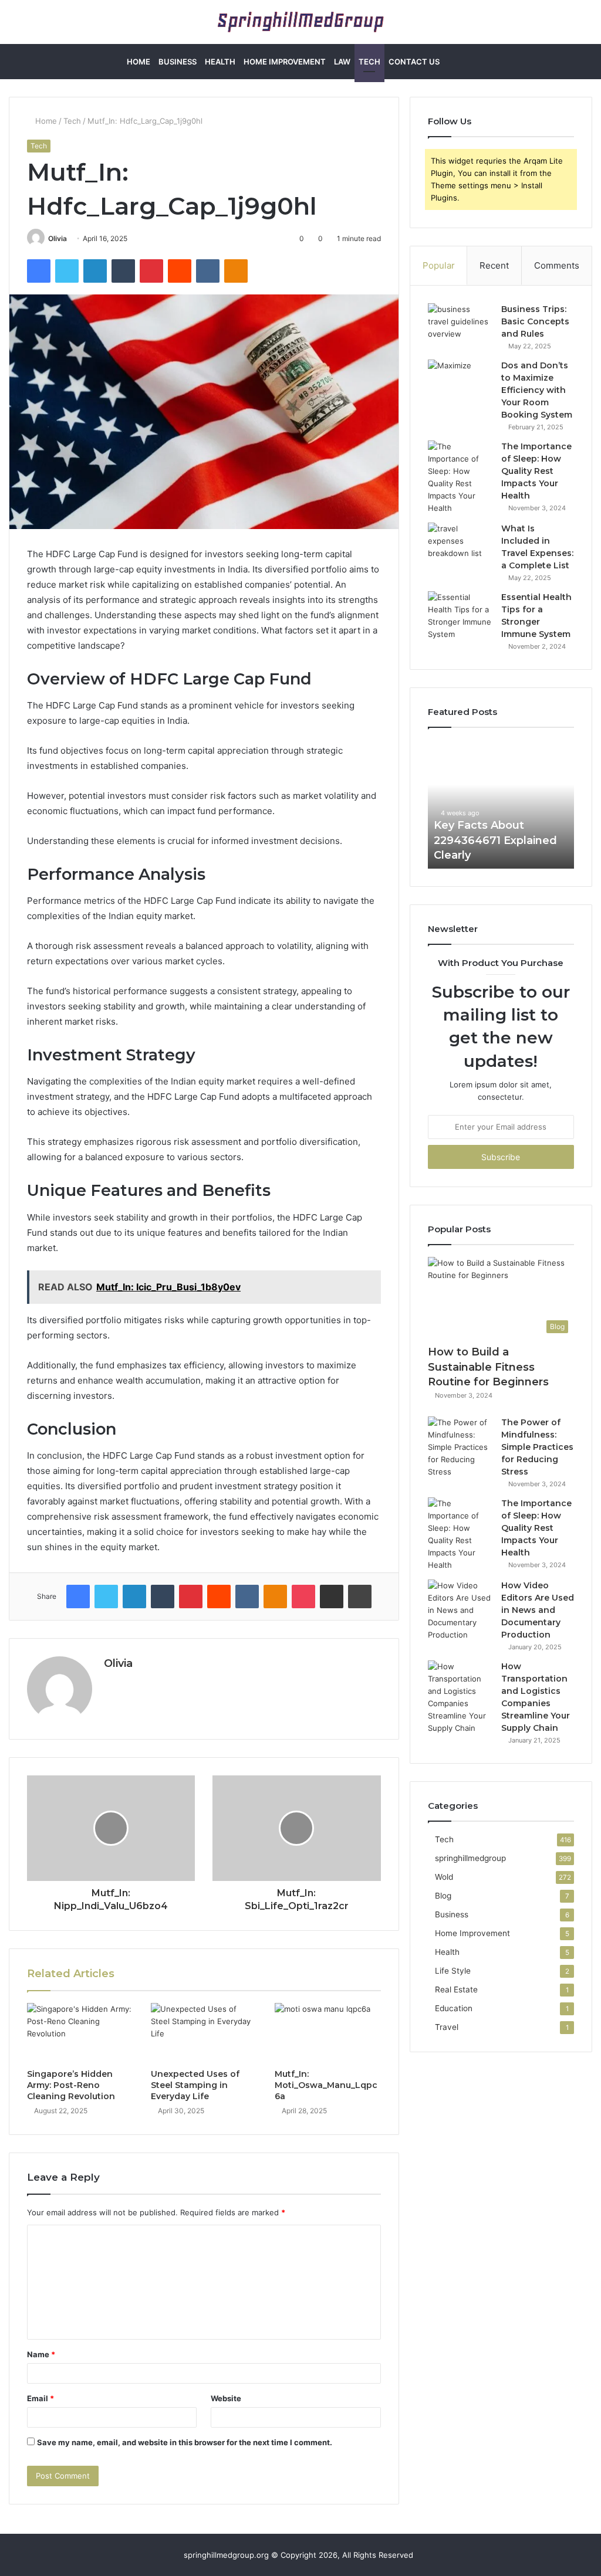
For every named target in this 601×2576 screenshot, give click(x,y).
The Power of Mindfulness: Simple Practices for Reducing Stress (537, 1447)
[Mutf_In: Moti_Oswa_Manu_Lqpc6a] (328, 2033)
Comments (557, 265)
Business (178, 62)
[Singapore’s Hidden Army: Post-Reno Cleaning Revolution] (80, 2033)
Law (342, 62)
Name (41, 2354)
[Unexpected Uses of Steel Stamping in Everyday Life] (204, 2033)
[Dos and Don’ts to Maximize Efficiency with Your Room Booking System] (460, 382)
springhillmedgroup (470, 1858)
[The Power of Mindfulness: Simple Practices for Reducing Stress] (460, 1447)
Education (454, 2008)
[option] (501, 804)
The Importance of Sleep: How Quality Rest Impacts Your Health (536, 471)
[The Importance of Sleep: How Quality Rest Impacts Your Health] (460, 477)
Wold (444, 1877)
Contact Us (414, 62)
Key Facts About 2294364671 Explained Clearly (495, 840)
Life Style (453, 1971)
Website (226, 2398)
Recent (494, 265)
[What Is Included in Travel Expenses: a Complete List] (460, 545)
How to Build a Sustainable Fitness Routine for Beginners (488, 1367)
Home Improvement (285, 62)
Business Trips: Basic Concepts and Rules (535, 321)
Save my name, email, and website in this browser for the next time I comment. (185, 2442)
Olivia (58, 238)
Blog (443, 1896)
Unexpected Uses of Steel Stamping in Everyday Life (195, 2085)
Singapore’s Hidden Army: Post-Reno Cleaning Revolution (71, 2085)
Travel (447, 2027)
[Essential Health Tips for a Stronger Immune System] (460, 616)
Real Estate (456, 1989)
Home (139, 62)
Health (220, 62)
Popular (439, 265)
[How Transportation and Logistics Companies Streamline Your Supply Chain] (460, 1697)
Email (40, 2398)
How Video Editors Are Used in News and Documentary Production (538, 1610)
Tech (369, 62)
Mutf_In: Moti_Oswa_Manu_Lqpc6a (326, 2085)
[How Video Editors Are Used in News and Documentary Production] (460, 1610)
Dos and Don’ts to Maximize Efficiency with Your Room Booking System (537, 390)
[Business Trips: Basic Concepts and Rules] (460, 325)
